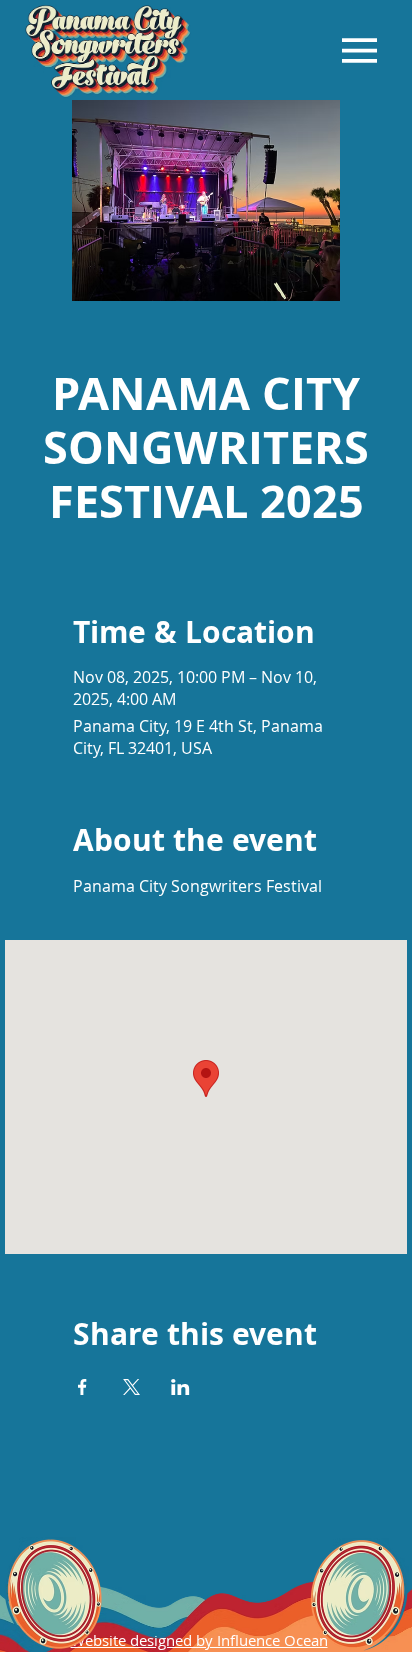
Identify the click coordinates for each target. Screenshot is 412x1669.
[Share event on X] (131, 1387)
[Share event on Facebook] (82, 1387)
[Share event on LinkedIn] (180, 1387)
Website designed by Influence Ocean (199, 1640)
